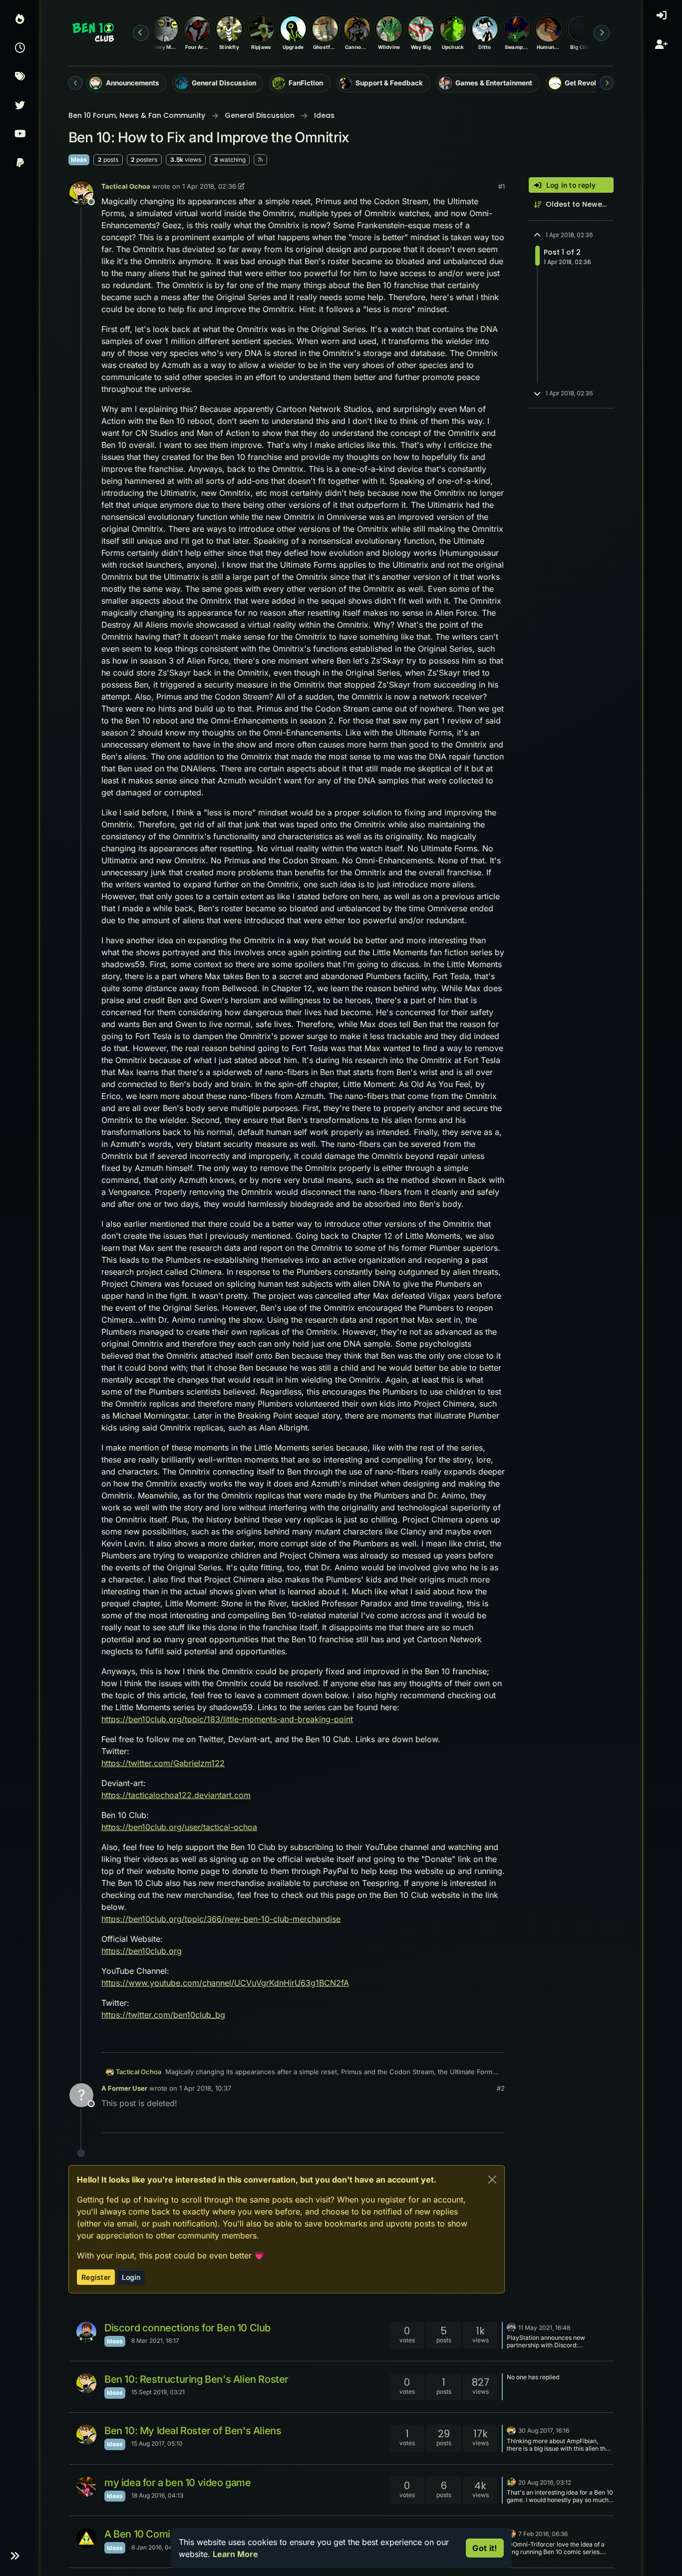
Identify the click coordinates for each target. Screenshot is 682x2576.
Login (131, 2277)
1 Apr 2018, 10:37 (205, 2088)
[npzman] (86, 2332)
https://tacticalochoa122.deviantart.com (176, 1795)
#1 (502, 186)
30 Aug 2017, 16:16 (544, 2430)
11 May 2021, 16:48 (544, 2328)
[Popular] (20, 20)
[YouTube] (20, 135)
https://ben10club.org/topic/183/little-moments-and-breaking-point (227, 1719)
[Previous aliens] (141, 33)
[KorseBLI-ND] (86, 2487)
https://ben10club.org (142, 1951)
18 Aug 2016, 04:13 (157, 2495)
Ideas (79, 160)
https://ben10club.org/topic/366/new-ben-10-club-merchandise (221, 1919)
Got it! (485, 2548)
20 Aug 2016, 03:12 (545, 2482)
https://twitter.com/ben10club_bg (163, 2015)
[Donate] (20, 164)
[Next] (607, 83)
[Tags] (20, 77)
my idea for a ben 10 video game (178, 2483)
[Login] (663, 20)
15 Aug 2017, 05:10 (157, 2443)
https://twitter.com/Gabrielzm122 (163, 1763)
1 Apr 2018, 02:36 (209, 186)
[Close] (492, 2180)
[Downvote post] (476, 2040)
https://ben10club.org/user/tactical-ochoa (179, 1827)
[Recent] (20, 49)
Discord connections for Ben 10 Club (187, 2328)
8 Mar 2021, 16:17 (155, 2341)
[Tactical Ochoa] (86, 2383)
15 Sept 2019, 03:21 (158, 2392)
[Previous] (75, 83)
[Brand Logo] (94, 33)
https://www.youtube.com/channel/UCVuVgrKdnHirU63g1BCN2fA (225, 1983)
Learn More (235, 2554)
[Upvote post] (441, 2040)
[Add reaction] (422, 2040)
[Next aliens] (602, 33)
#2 (501, 2088)
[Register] (663, 49)
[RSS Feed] (260, 160)
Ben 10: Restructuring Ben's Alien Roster (196, 2379)
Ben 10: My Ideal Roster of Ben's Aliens (193, 2431)
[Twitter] (20, 106)
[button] (15, 2556)
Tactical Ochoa (126, 186)
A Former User (124, 2088)
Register (96, 2277)
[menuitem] (662, 20)
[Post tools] (496, 2040)
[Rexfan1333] (511, 2482)
